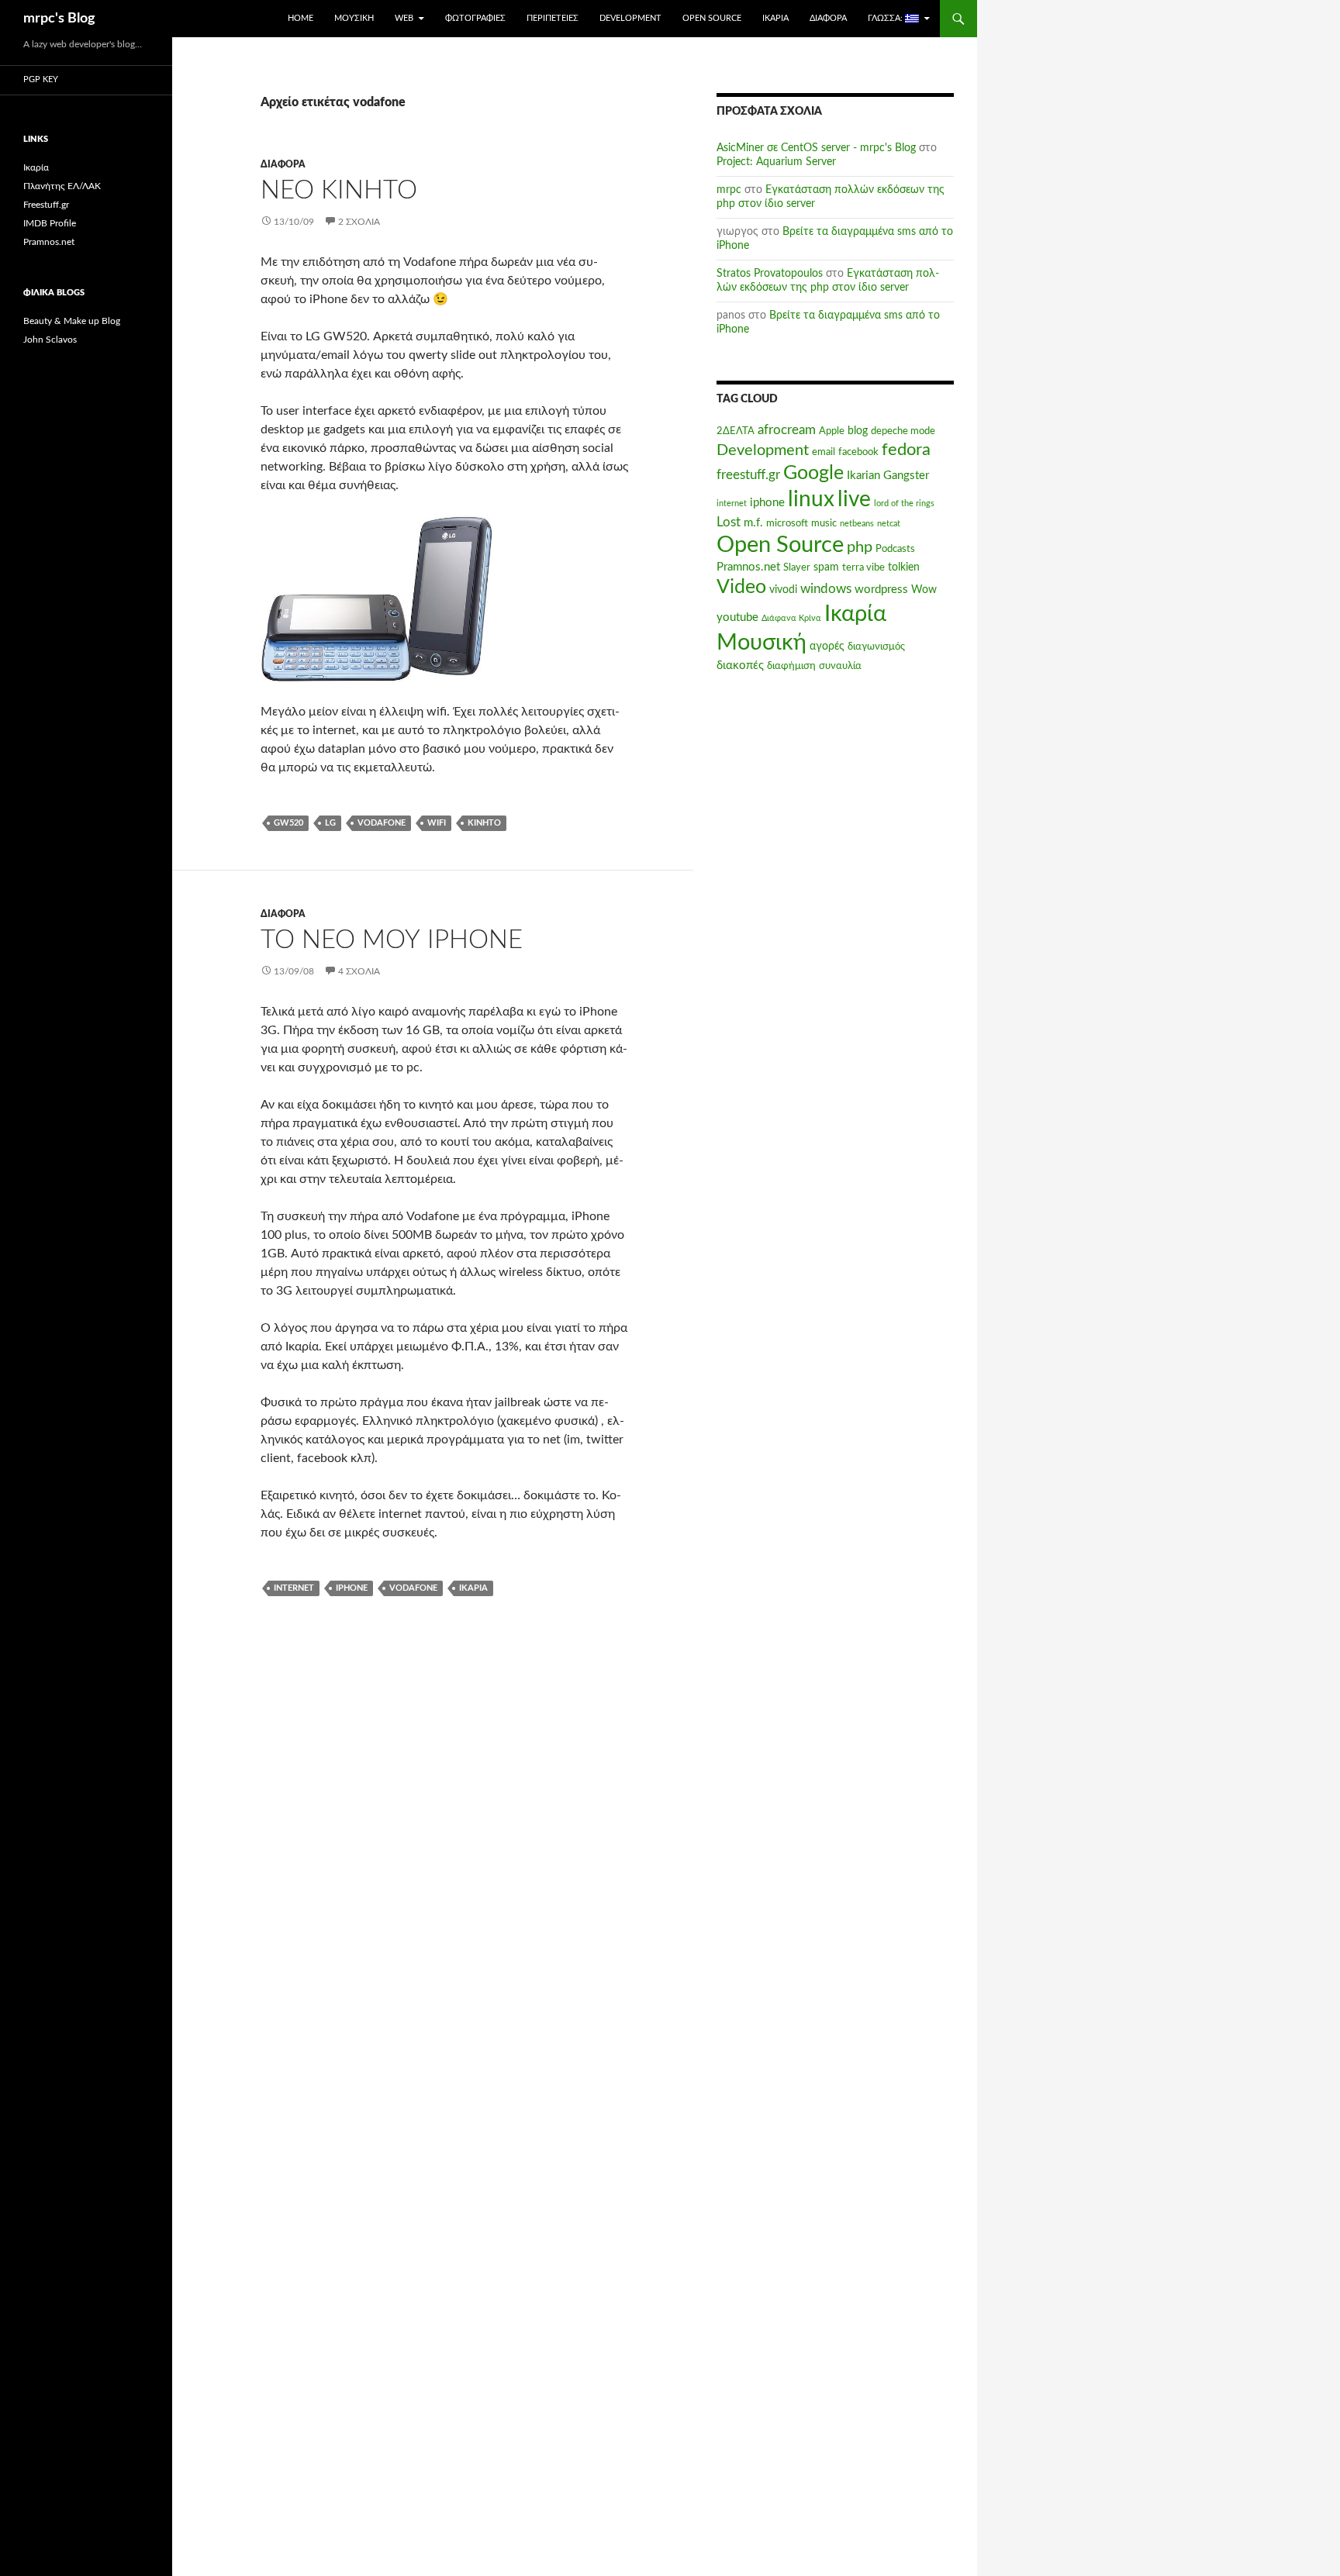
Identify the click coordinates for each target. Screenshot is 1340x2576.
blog (858, 431)
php (860, 547)
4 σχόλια (359, 971)
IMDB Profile (50, 223)
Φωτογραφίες (475, 18)
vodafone (382, 823)
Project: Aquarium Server (776, 162)
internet (294, 1588)
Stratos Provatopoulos (770, 274)
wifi (437, 823)
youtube (737, 617)
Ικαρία (775, 18)
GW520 (288, 823)
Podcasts (895, 549)
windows (826, 589)
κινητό (484, 823)
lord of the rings (904, 503)
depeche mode (903, 431)
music (824, 523)
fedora (906, 450)
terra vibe (863, 567)
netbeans (857, 524)
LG (330, 823)
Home (300, 18)
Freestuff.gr (46, 205)
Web (404, 18)
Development (630, 18)
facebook (858, 452)
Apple (832, 431)
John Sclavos (50, 340)
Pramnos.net (748, 567)
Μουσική (354, 18)
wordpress (881, 590)
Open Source (712, 18)
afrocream (787, 430)
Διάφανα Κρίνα (791, 618)
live (854, 500)
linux (811, 500)
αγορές (827, 647)
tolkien (904, 567)
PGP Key (41, 79)
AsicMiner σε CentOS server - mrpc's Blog (816, 148)
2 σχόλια (359, 222)
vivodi (783, 590)
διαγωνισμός (876, 647)
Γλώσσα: (886, 18)
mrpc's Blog (59, 19)
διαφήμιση (791, 666)
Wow (924, 590)
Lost (729, 522)
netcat (889, 524)
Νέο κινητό (339, 190)
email (824, 452)
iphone (352, 1588)
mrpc (729, 190)
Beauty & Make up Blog (72, 321)
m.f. (753, 523)
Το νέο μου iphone (392, 940)
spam (826, 567)
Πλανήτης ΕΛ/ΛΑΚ (62, 186)
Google (813, 473)
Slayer (797, 567)
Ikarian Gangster (888, 476)
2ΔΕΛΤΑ (736, 431)
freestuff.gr (748, 475)
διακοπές (740, 666)
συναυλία (840, 666)
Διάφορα (828, 18)
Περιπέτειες (553, 18)
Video (741, 587)
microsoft (787, 523)
